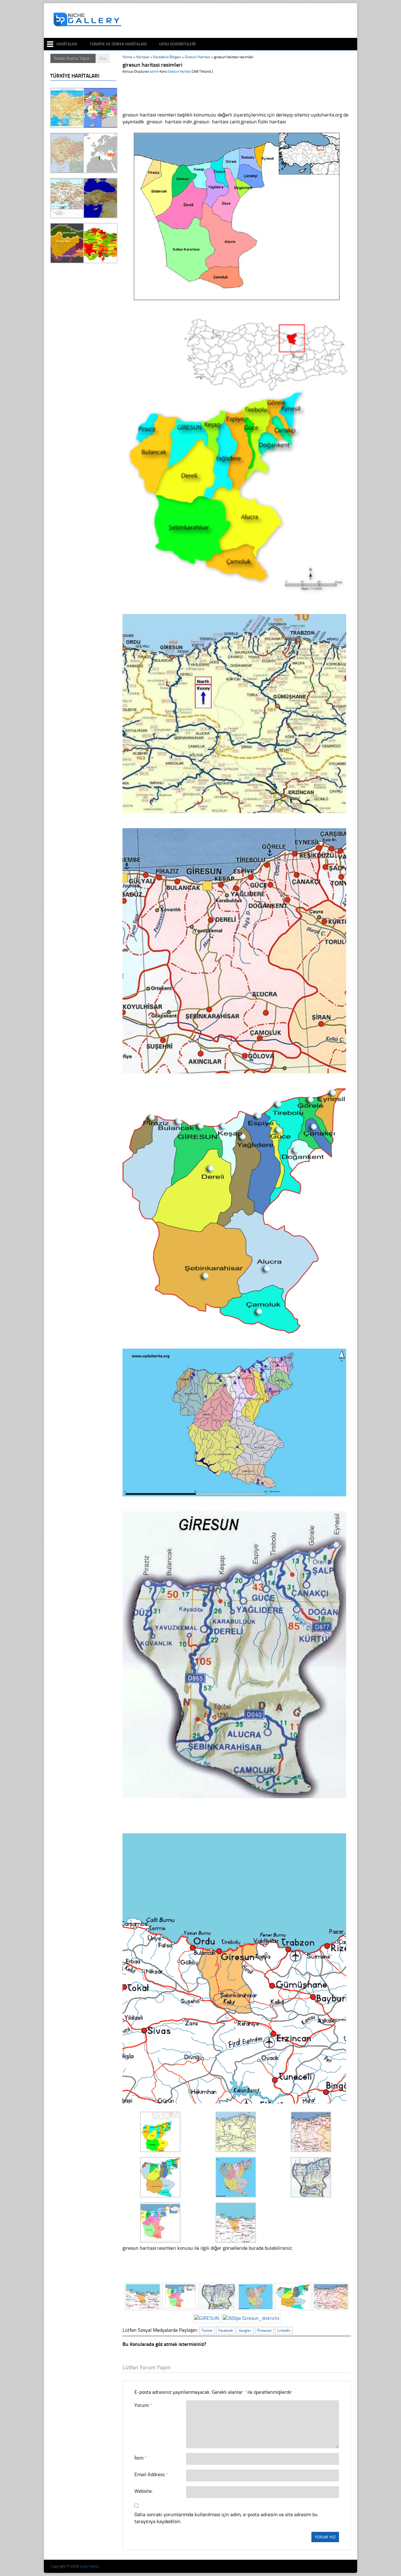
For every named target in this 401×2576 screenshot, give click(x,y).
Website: (143, 2491)
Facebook (226, 2331)
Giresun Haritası (198, 57)
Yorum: (143, 2405)
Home (127, 57)
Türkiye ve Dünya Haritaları (118, 44)
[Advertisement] (239, 21)
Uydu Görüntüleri (177, 44)
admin (154, 72)
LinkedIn (284, 2331)
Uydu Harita (89, 2566)
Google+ (245, 2331)
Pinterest (264, 2331)
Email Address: (151, 2474)
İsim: (140, 2458)
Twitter (207, 2331)
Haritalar (67, 44)
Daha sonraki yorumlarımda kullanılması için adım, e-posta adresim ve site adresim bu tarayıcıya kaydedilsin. (226, 2518)
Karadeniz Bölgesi (167, 57)
